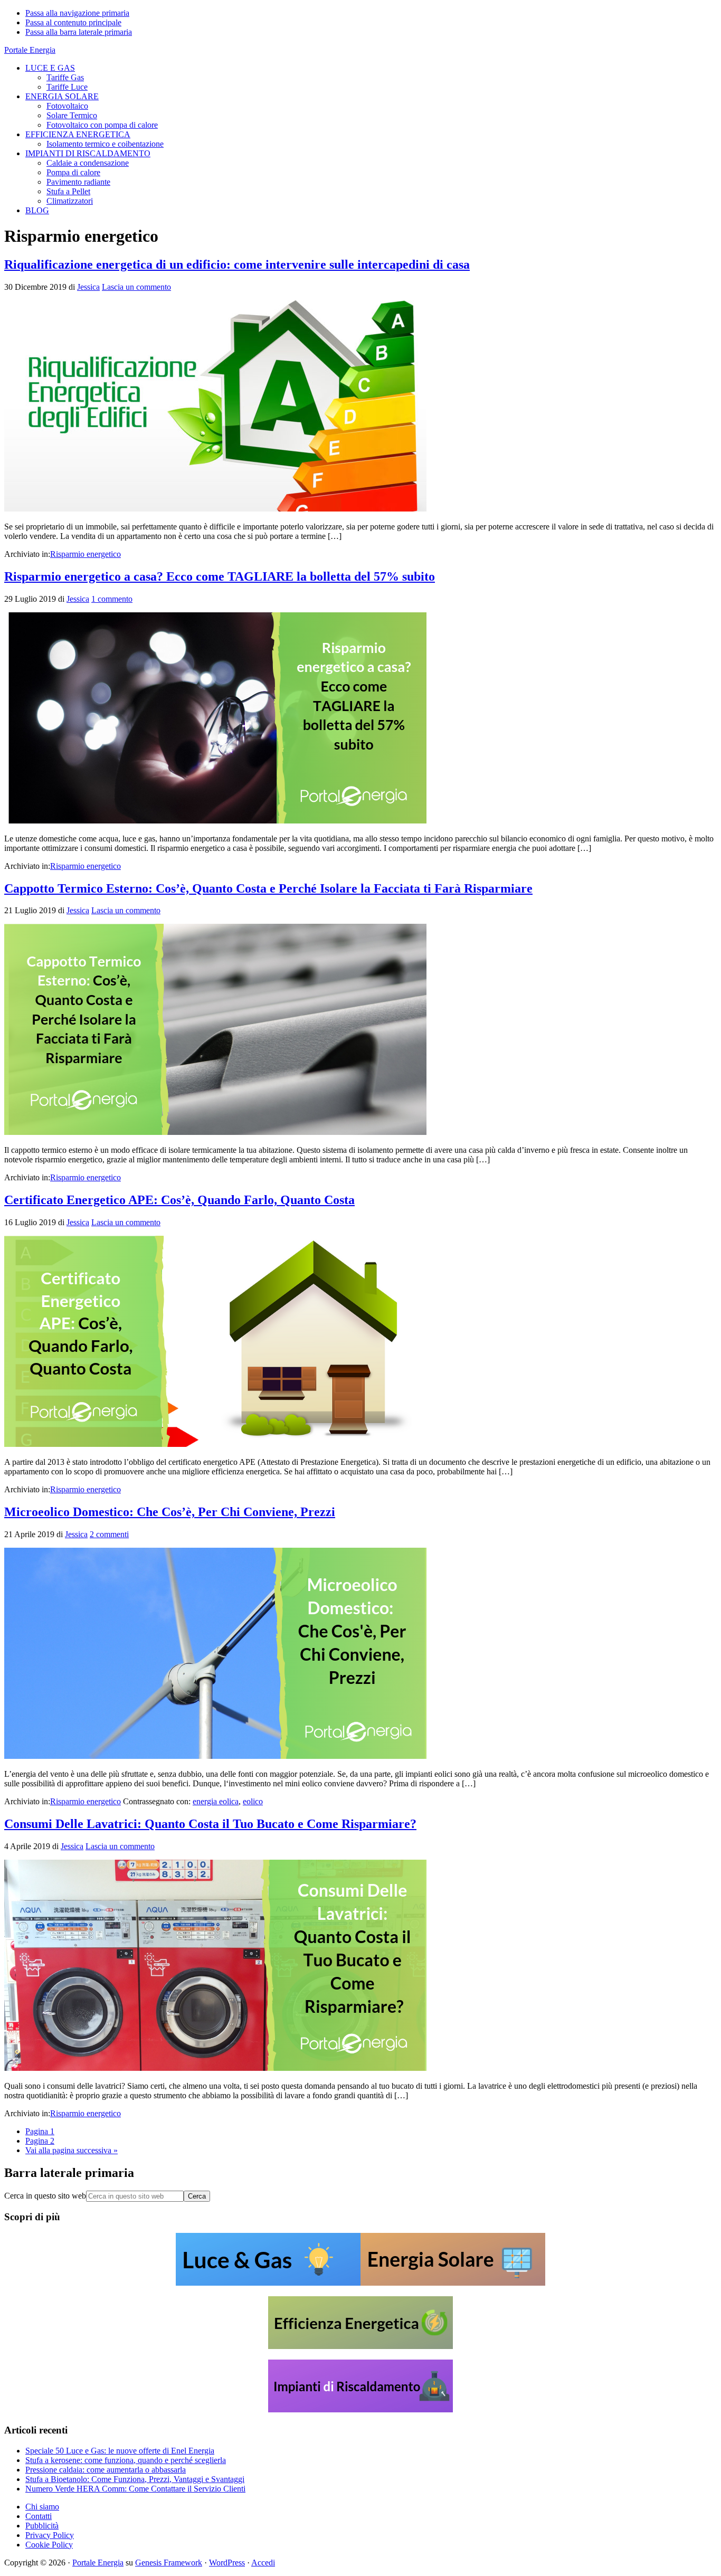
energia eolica (216, 1801)
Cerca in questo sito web (45, 2196)
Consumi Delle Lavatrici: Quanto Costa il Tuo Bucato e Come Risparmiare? (210, 1824)
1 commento (112, 599)
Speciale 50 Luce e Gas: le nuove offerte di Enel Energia (120, 2451)
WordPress (227, 2563)
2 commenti (109, 1534)
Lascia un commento (136, 287)
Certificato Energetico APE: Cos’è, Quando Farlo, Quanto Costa (179, 1200)
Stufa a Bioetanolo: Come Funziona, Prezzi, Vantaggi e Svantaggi (135, 2479)
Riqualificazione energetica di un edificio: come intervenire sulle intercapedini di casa (237, 264)
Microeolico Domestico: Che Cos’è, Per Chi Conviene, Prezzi (170, 1512)
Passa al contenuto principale (73, 22)
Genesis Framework (169, 2563)
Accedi (263, 2563)
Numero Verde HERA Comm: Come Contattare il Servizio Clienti (135, 2489)
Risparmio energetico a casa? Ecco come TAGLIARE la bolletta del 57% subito (220, 576)
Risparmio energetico (86, 554)
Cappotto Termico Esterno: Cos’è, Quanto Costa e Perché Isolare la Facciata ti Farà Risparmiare (268, 888)
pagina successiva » (72, 2150)
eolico (253, 1801)
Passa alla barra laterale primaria (79, 32)
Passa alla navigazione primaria (77, 13)
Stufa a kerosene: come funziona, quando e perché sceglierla (126, 2460)
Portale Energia (30, 50)
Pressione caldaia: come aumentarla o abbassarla (106, 2470)
